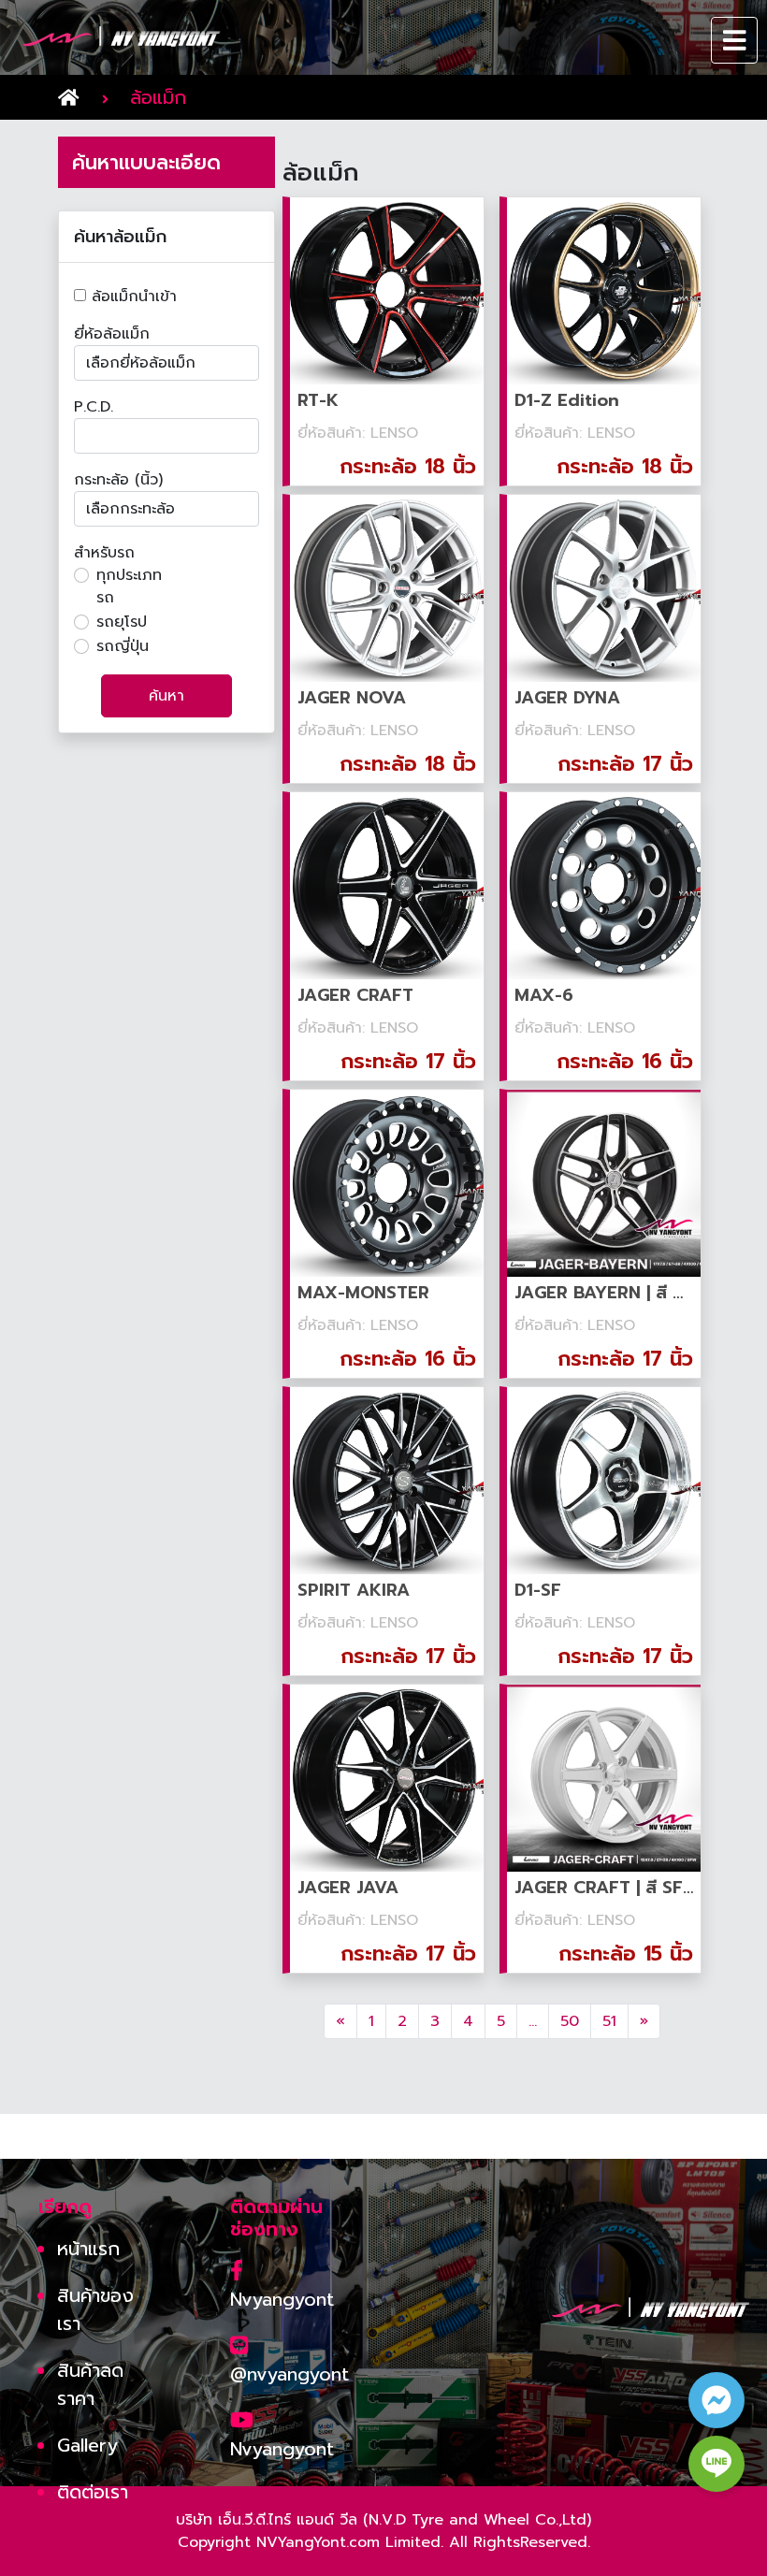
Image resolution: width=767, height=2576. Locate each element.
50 (570, 2021)
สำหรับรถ (104, 553)
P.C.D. (94, 407)
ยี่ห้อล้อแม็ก (112, 334)
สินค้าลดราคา (90, 2384)
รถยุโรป (122, 622)
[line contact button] (716, 2464)
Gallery (87, 2445)
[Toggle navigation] (735, 40)
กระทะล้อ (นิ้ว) (118, 480)
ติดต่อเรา (93, 2492)
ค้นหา (166, 696)
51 (609, 2021)
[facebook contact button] (716, 2400)
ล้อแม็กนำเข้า (131, 297)
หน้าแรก (88, 2249)
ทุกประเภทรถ (129, 586)
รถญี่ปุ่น (123, 646)
